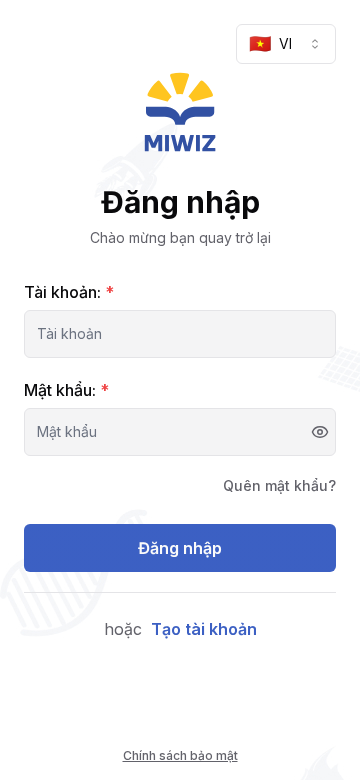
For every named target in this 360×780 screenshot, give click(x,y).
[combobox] (286, 44)
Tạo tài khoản (204, 629)
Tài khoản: (69, 292)
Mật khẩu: (66, 390)
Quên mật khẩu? (279, 485)
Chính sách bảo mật (180, 755)
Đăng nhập (180, 548)
